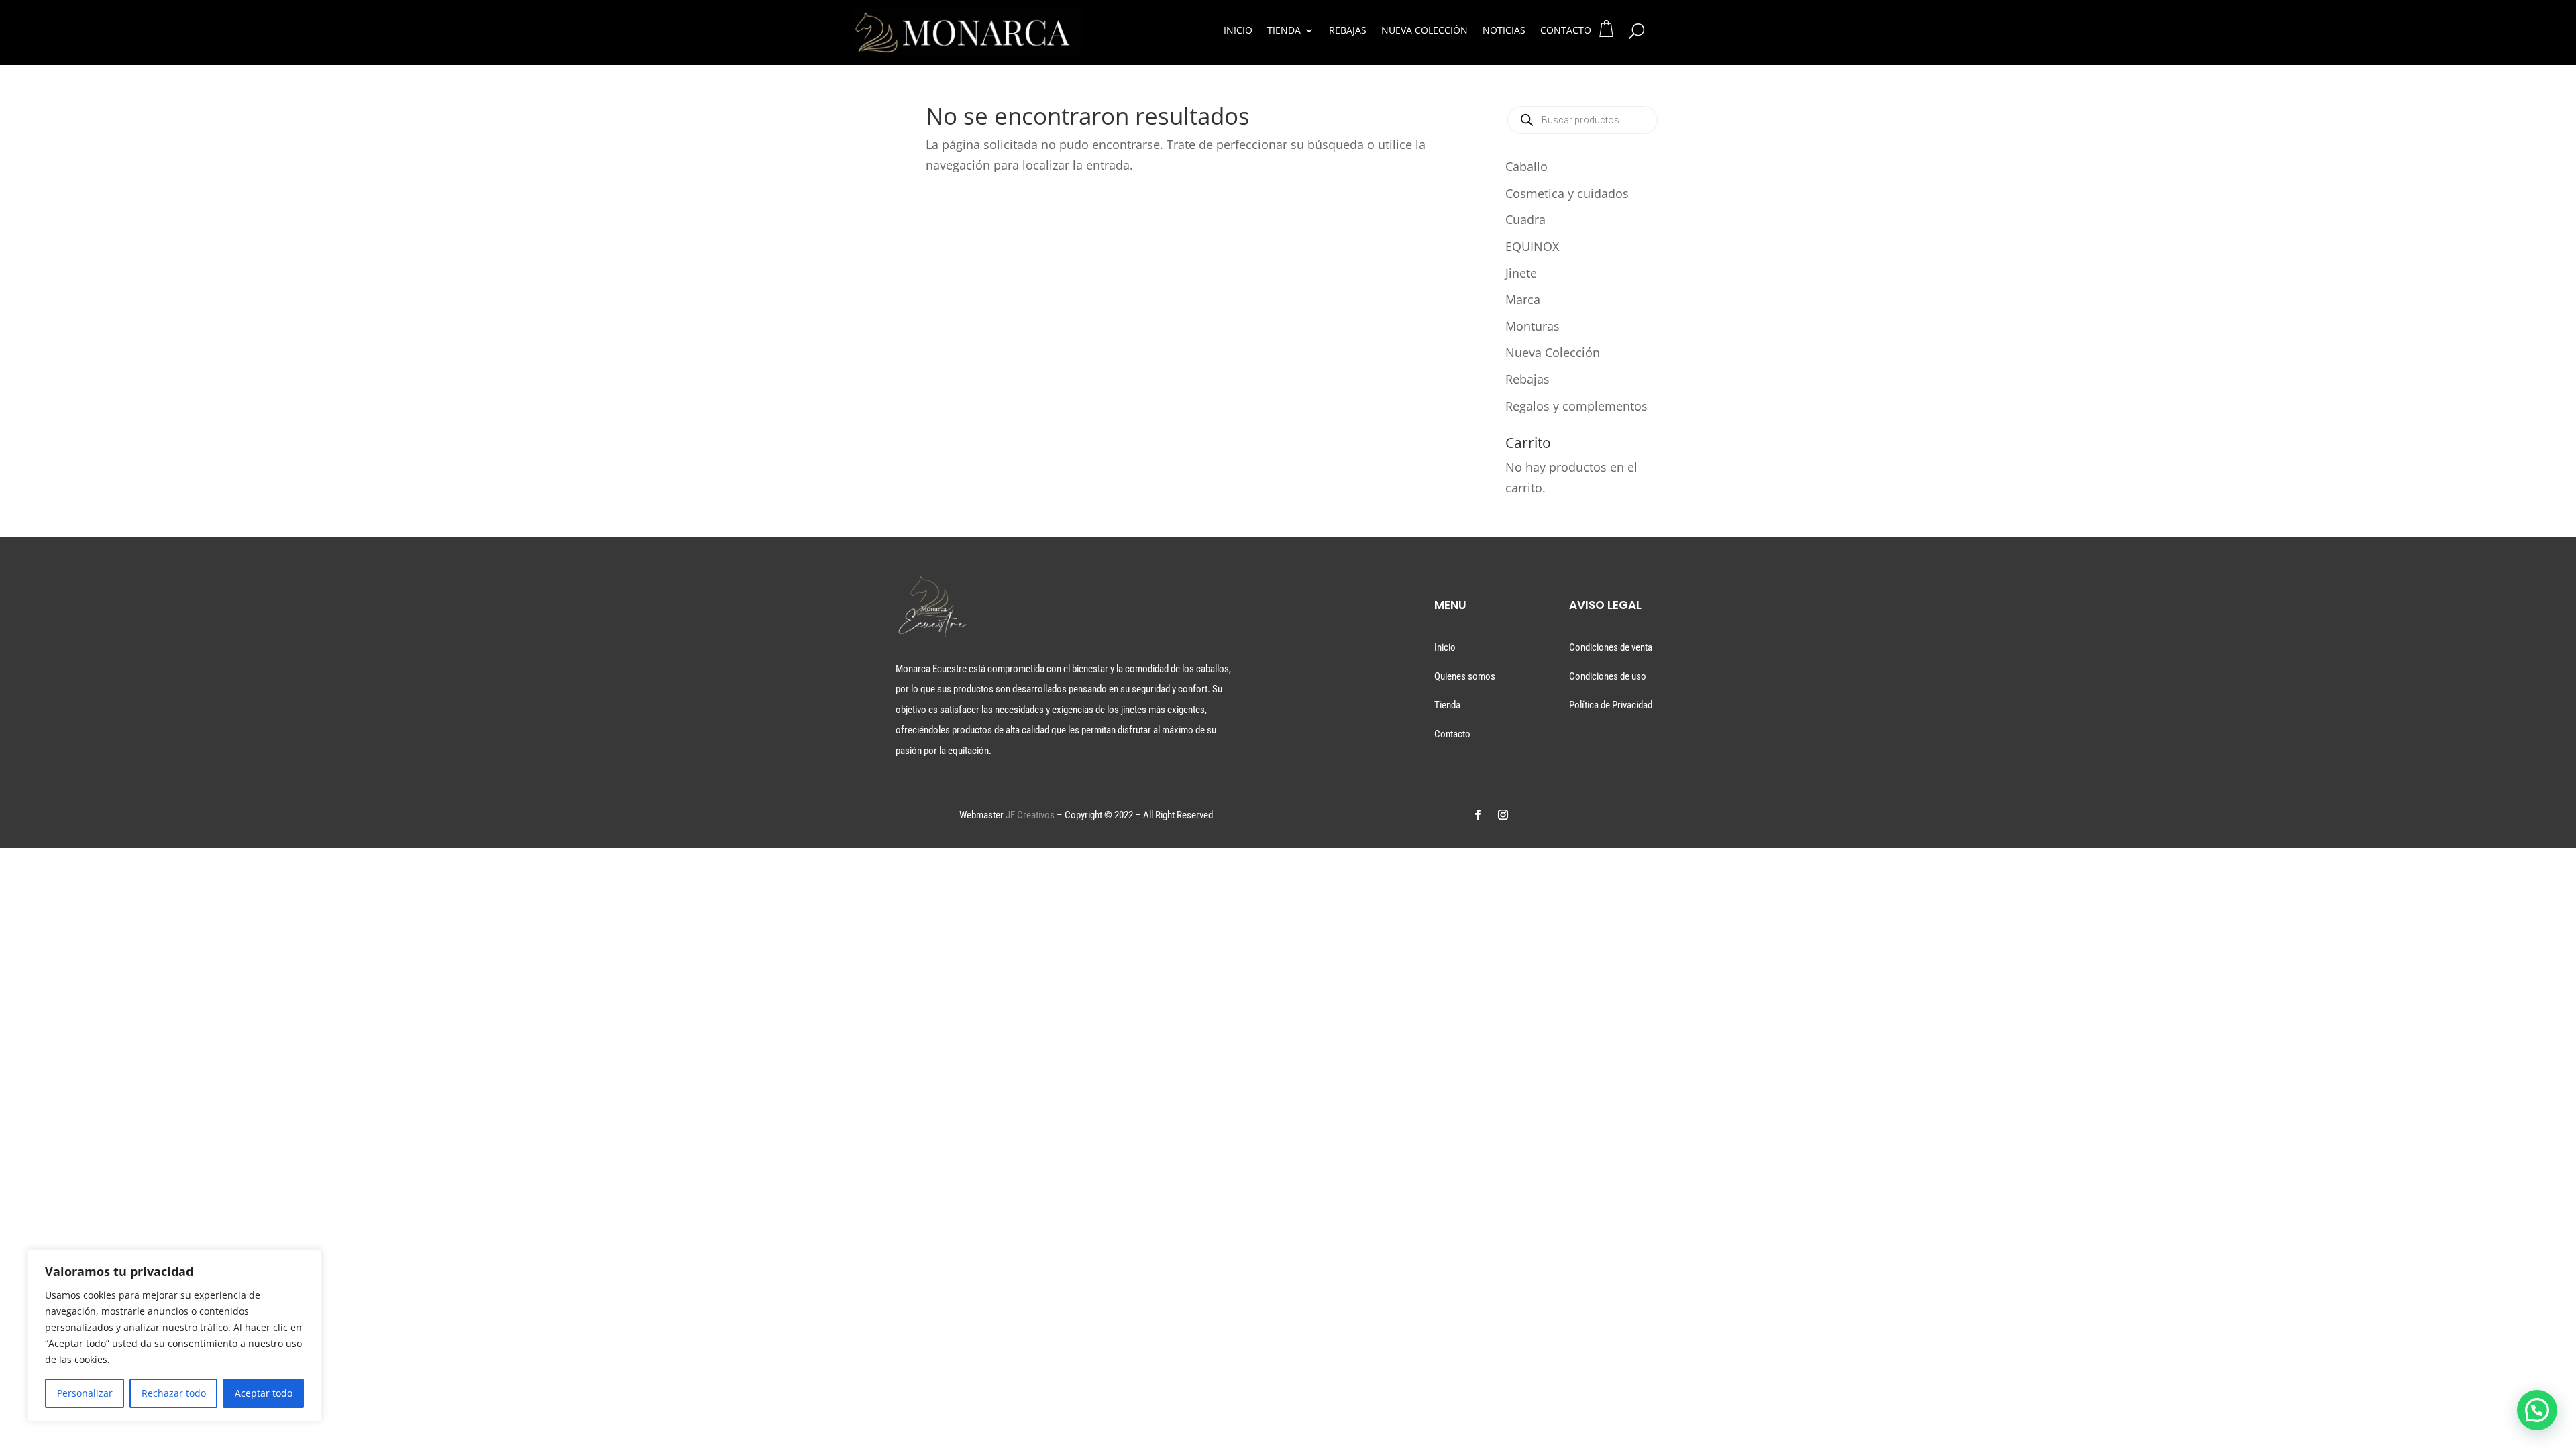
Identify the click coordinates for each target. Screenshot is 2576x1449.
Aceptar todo (264, 1393)
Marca (1523, 299)
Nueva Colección (1425, 31)
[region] (174, 1336)
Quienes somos (1465, 676)
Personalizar (85, 1393)
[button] (2537, 1410)
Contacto (1566, 31)
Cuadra (1525, 219)
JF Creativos (1030, 815)
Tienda (1284, 31)
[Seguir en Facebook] (1477, 815)
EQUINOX (1532, 246)
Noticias (1504, 31)
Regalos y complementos (1576, 406)
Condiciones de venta (1611, 647)
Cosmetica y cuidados (1567, 193)
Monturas (1533, 326)
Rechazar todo (174, 1393)
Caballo (1526, 166)
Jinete (1521, 273)
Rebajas (1348, 31)
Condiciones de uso (1608, 676)
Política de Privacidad (1611, 705)
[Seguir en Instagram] (1503, 815)
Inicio (1238, 31)
